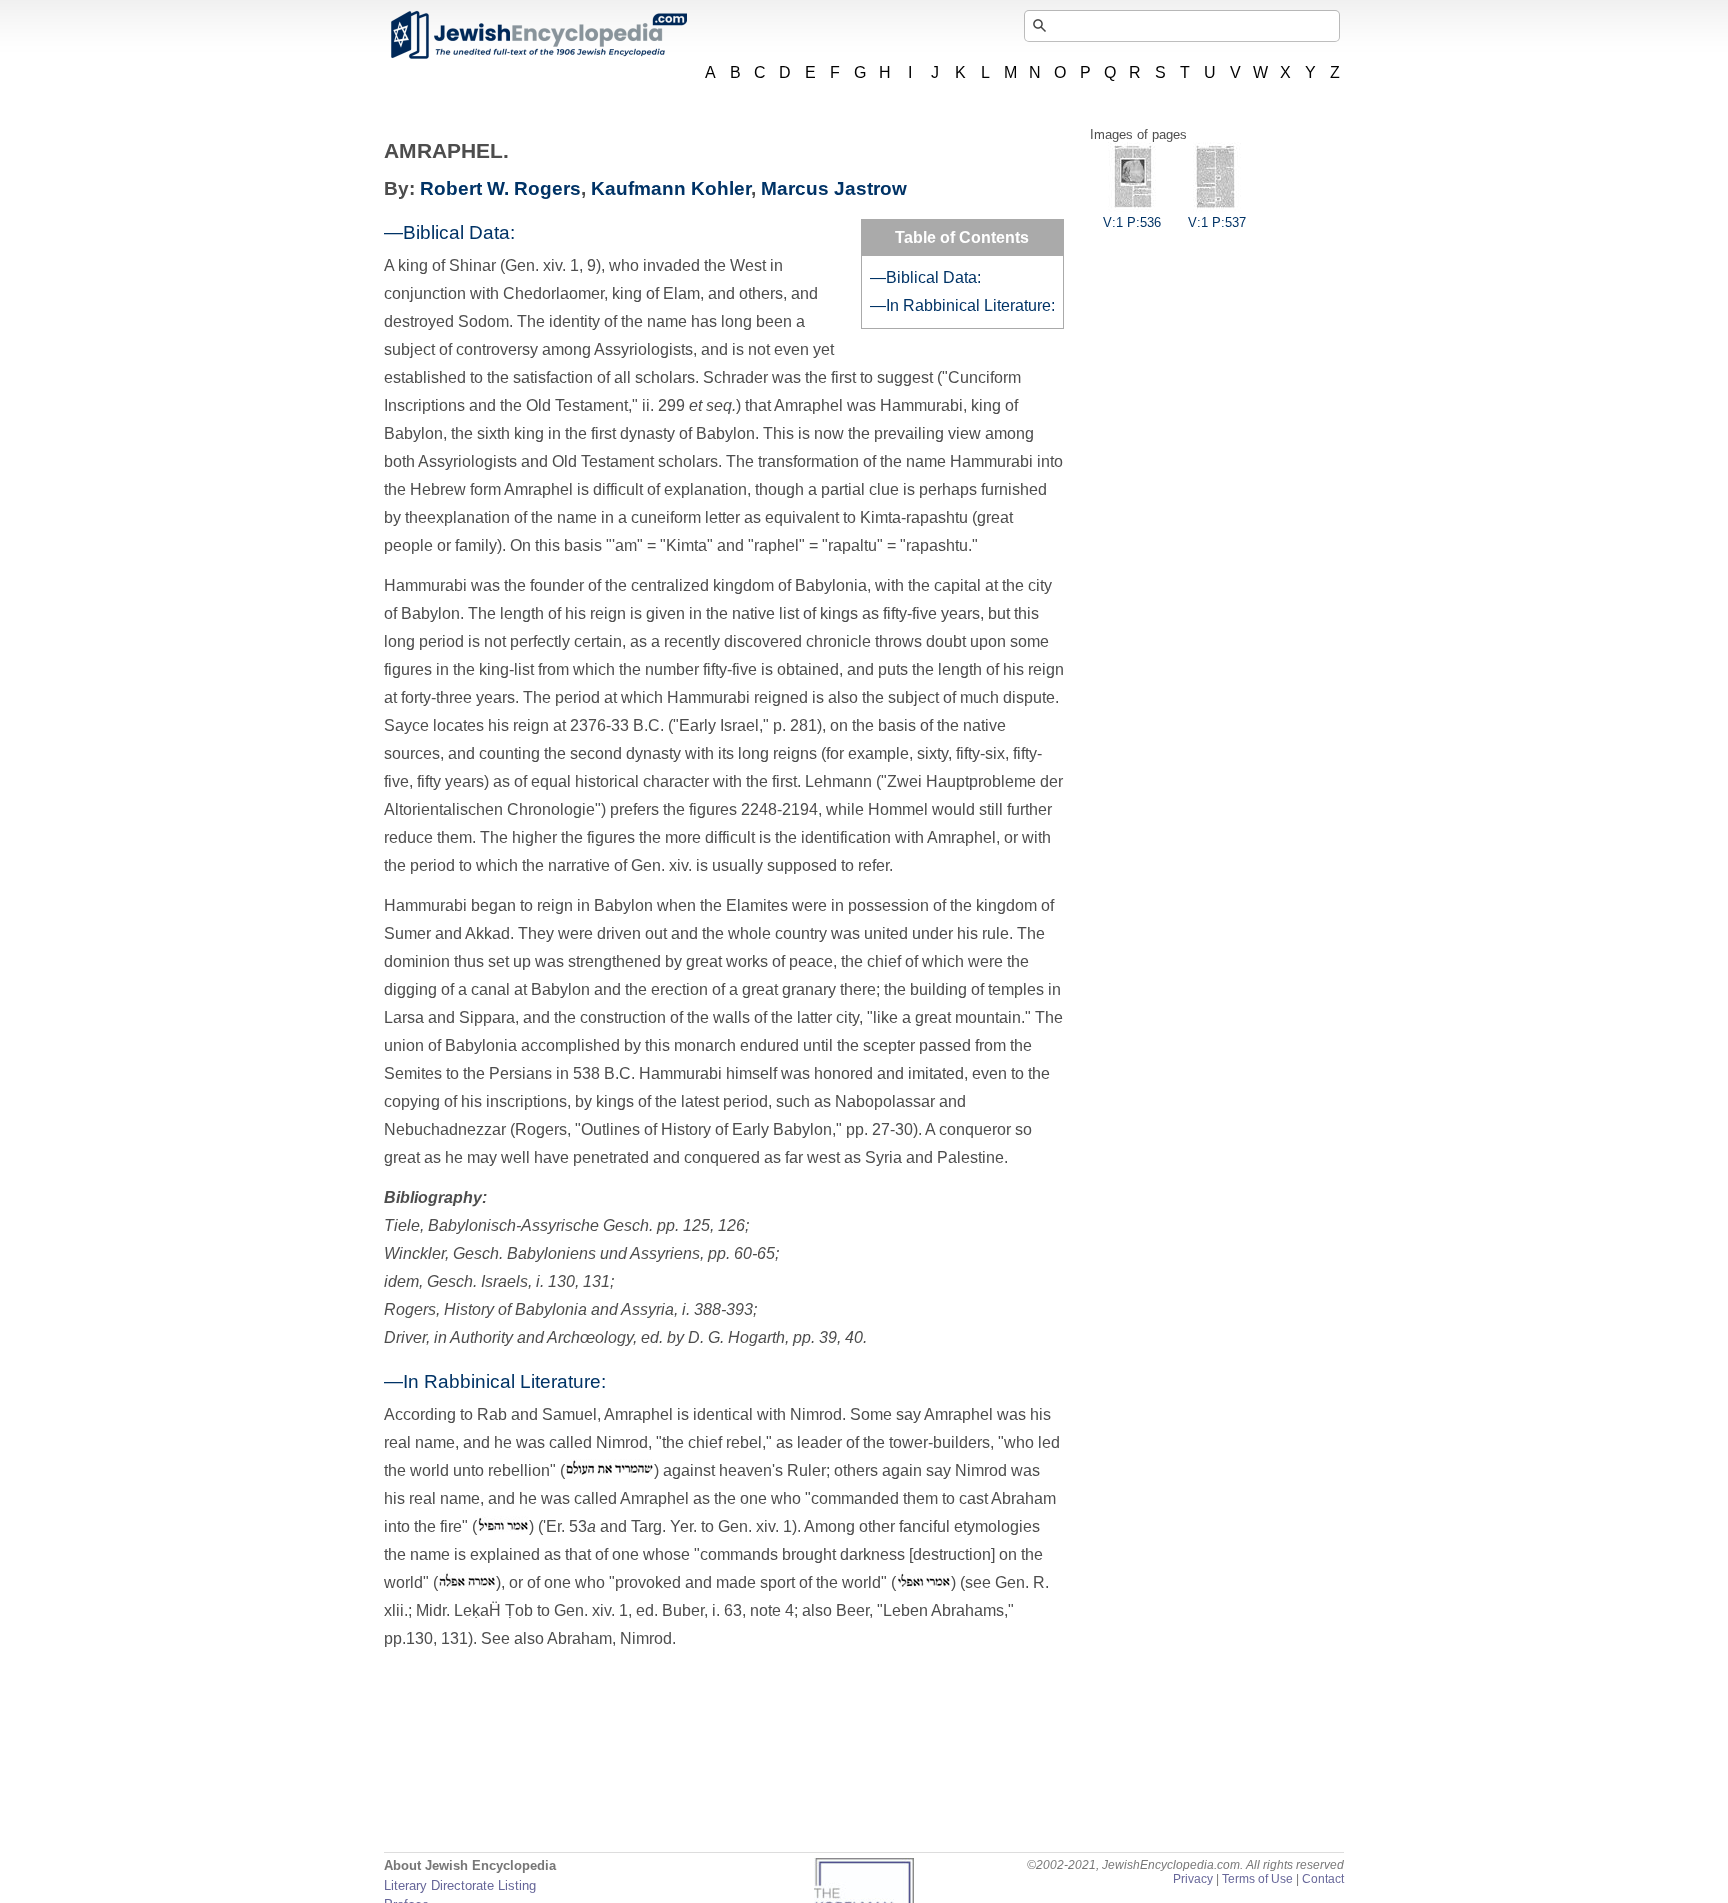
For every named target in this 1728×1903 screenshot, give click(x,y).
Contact (1323, 1879)
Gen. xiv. (661, 865)
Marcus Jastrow (834, 188)
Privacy (1193, 1879)
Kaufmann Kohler (671, 188)
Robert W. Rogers (500, 188)
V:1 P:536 (1132, 222)
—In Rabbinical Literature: (962, 305)
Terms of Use (1257, 1879)
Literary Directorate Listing (460, 1885)
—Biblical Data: (925, 277)
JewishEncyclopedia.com (538, 35)
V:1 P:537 (1217, 222)
